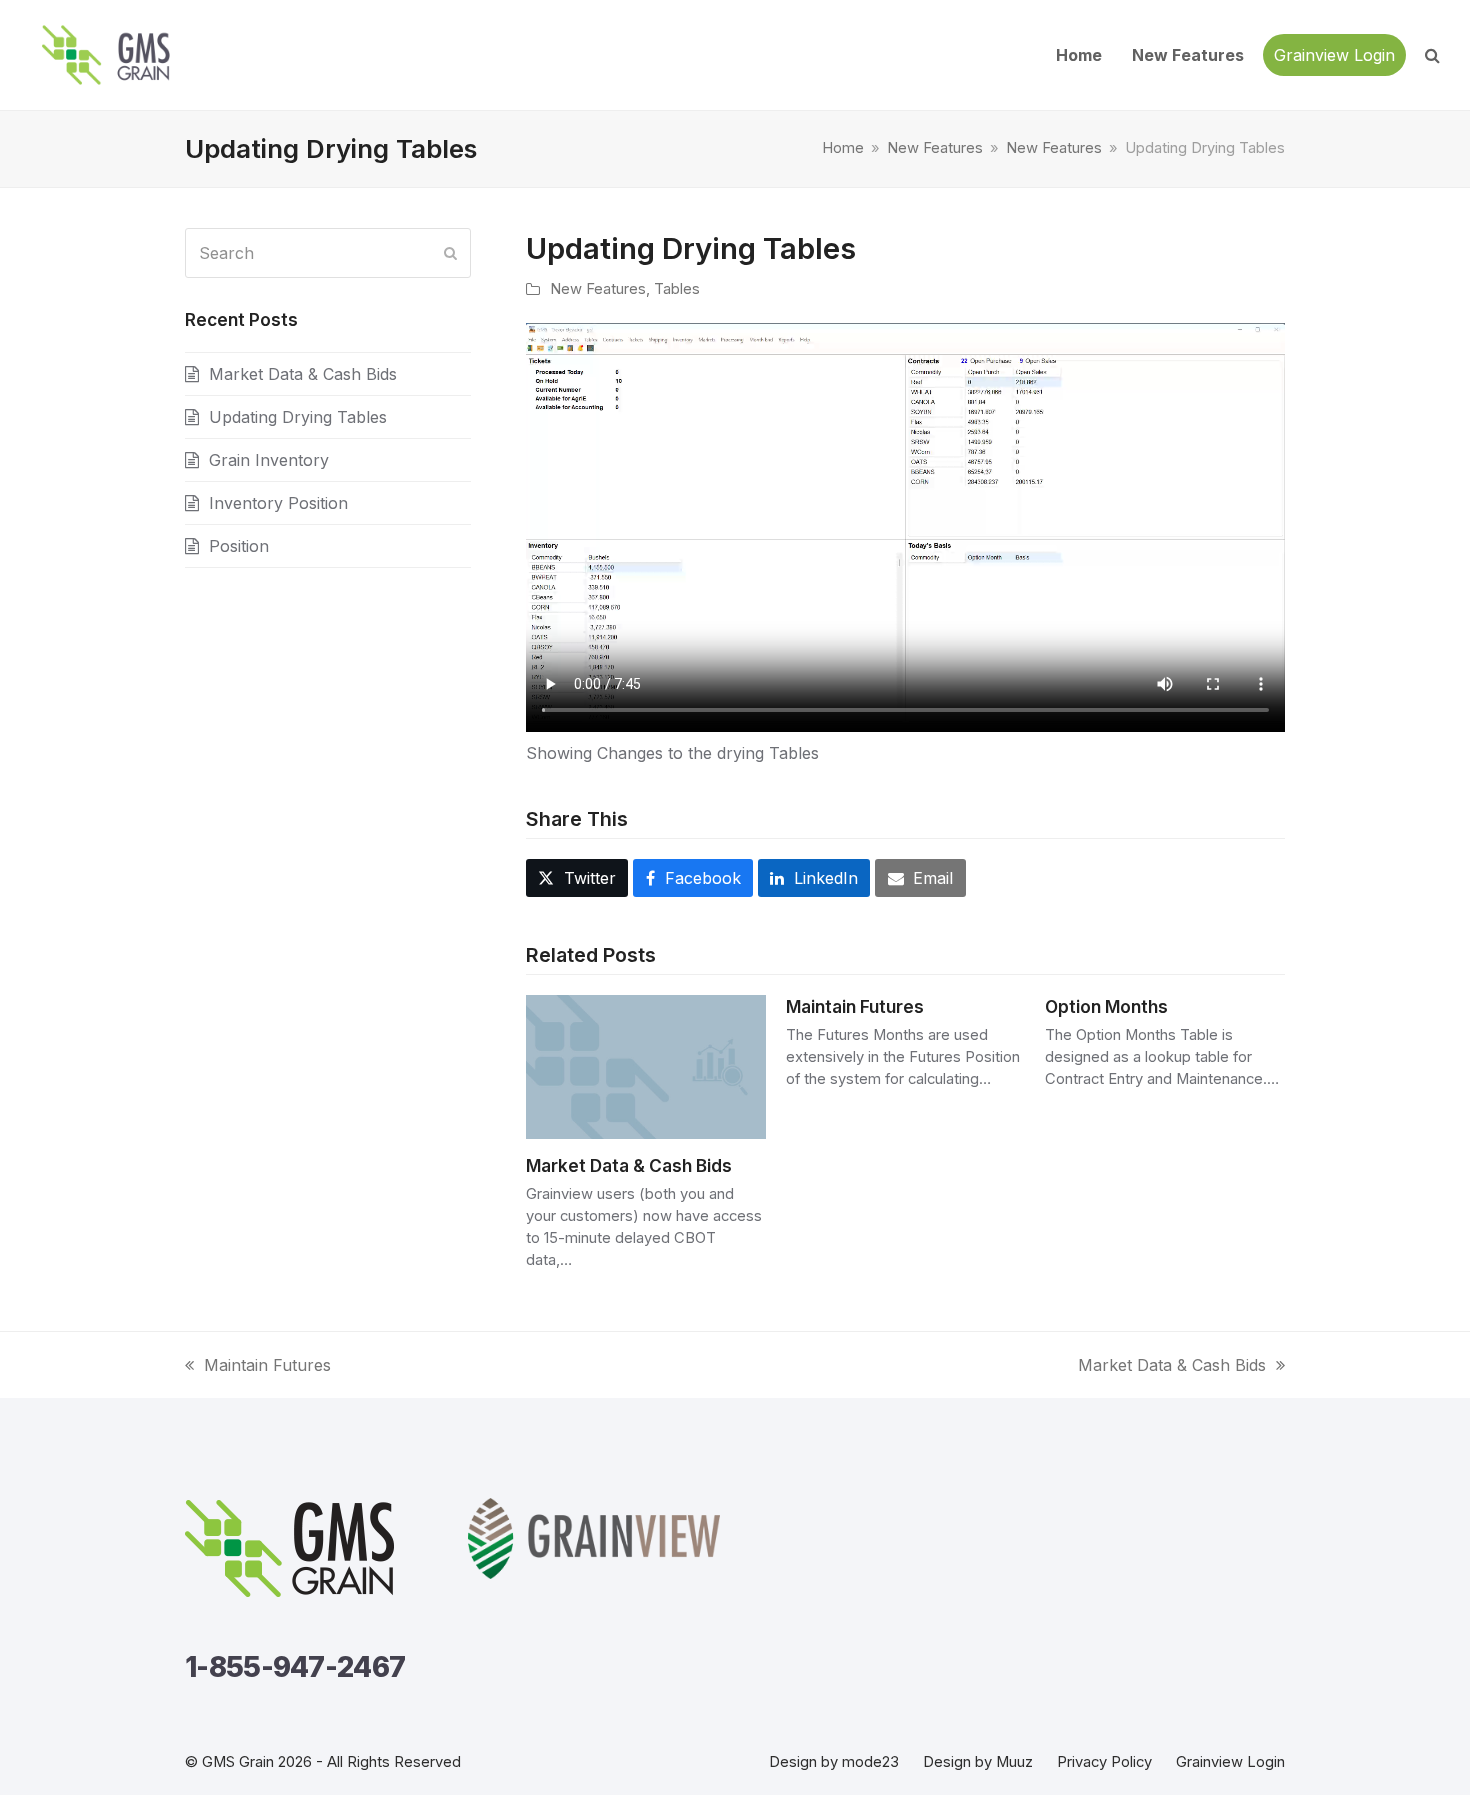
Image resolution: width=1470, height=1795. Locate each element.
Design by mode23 (834, 1762)
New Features (598, 289)
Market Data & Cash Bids (629, 1165)
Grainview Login (1230, 1762)
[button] (1432, 55)
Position (239, 546)
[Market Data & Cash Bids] (646, 1066)
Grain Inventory (269, 460)
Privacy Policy (1104, 1762)
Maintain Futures (855, 1006)
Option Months (1106, 1006)
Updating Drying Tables (298, 417)
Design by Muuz (978, 1762)
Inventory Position (278, 503)
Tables (677, 289)
